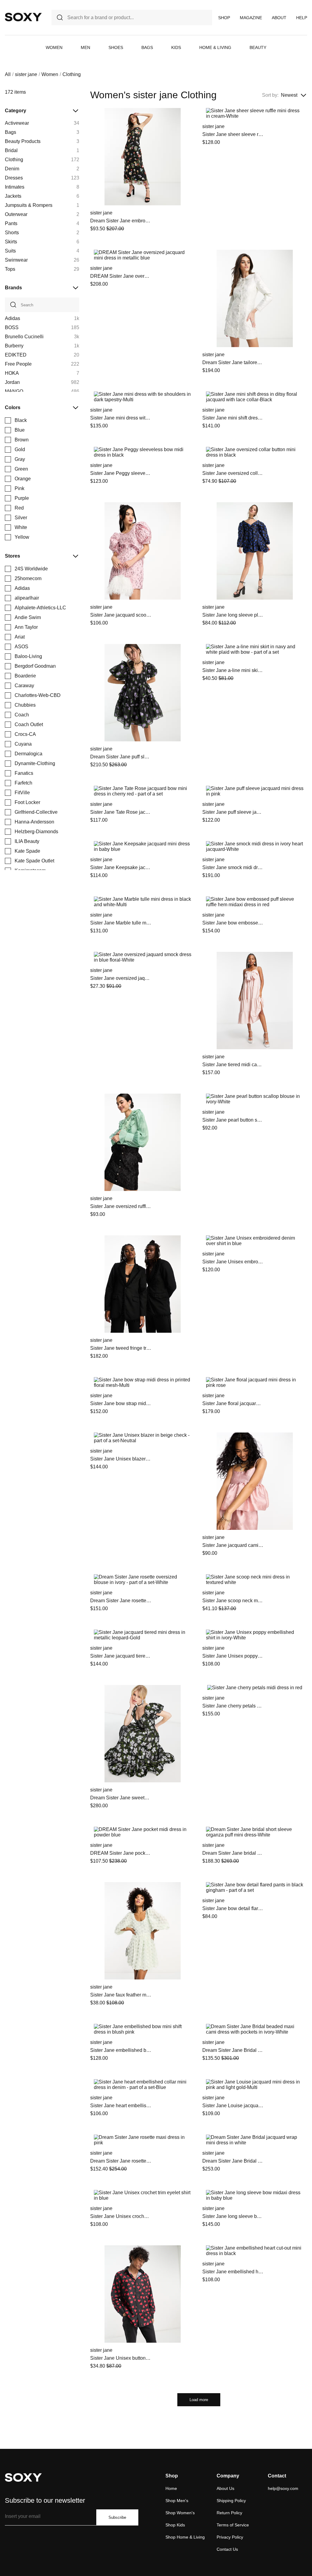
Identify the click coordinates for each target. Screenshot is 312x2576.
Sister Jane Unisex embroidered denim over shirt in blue (233, 1262)
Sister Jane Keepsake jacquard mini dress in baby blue (121, 867)
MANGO (14, 391)
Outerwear (16, 214)
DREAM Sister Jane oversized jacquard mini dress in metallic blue (121, 276)
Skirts (11, 242)
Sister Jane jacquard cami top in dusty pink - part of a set (233, 1545)
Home (171, 2488)
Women (54, 47)
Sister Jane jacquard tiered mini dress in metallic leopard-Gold (121, 1656)
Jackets (13, 196)
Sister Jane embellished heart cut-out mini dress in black (233, 2272)
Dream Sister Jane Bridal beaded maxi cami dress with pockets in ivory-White (233, 2050)
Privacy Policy (230, 2537)
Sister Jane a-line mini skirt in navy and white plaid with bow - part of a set (233, 670)
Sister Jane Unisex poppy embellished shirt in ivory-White (233, 1656)
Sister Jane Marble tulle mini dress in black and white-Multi (121, 923)
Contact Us (227, 2549)
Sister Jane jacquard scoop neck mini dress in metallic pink (121, 615)
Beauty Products (23, 141)
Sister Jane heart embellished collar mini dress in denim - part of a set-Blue (121, 2106)
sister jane (26, 74)
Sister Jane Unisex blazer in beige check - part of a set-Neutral (121, 1459)
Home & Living (215, 47)
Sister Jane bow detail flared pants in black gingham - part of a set (233, 1908)
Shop (224, 18)
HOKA (12, 373)
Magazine (251, 18)
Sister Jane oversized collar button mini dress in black (233, 473)
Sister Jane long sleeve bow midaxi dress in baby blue (233, 2216)
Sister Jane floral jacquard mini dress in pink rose (233, 1403)
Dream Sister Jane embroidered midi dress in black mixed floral (121, 221)
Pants (11, 223)
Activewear (17, 123)
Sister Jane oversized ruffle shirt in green (121, 1206)
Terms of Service (233, 2525)
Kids (176, 47)
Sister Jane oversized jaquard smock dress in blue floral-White (121, 978)
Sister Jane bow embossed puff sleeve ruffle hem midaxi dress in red (233, 923)
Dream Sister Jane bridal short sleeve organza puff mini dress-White (233, 1853)
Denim (12, 169)
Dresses (14, 178)
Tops (10, 269)
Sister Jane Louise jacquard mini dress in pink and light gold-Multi (233, 2106)
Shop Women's (180, 2513)
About (279, 18)
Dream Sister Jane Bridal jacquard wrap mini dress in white (233, 2161)
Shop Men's (177, 2501)
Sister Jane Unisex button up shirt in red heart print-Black (121, 2358)
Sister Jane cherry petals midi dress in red (233, 1706)
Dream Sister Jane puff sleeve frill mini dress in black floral (121, 757)
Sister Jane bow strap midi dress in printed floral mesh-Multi (121, 1403)
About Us (225, 2488)
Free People (18, 364)
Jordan (12, 382)
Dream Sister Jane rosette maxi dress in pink (121, 2161)
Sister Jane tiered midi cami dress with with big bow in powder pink (233, 1065)
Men (85, 47)
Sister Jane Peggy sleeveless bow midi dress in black (121, 473)
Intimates (15, 187)
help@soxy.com (283, 2488)
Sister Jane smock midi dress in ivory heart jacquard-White (233, 867)
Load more (199, 2400)
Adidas (12, 318)
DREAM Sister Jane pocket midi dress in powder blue (121, 1853)
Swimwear (16, 260)
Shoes (116, 47)
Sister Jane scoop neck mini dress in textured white (233, 1601)
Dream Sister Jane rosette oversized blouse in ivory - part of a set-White (121, 1601)
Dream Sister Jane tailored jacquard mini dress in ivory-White (233, 362)
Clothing (14, 160)
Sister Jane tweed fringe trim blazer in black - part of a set (121, 1348)
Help (302, 18)
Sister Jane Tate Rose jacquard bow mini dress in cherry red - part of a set (121, 812)
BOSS (12, 327)
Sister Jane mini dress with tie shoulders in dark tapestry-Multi (121, 418)
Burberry (14, 346)
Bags (147, 47)
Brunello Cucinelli (24, 337)
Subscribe (117, 2517)
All (8, 74)
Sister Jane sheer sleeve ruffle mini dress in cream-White (233, 134)
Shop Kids (175, 2525)
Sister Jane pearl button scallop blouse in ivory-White (233, 1120)
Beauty (258, 47)
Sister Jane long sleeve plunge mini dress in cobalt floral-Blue (233, 615)
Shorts (12, 233)
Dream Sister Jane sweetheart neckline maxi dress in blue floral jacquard (121, 1798)
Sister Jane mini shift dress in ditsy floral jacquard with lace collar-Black (233, 418)
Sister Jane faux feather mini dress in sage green (121, 1995)
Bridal (11, 150)
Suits (10, 251)
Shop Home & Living (185, 2537)
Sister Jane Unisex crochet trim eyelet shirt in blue (121, 2216)
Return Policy (229, 2513)
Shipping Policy (231, 2501)
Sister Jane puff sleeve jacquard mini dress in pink (233, 812)
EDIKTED (16, 355)
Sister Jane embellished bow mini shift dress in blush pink (121, 2050)
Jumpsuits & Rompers (29, 205)
